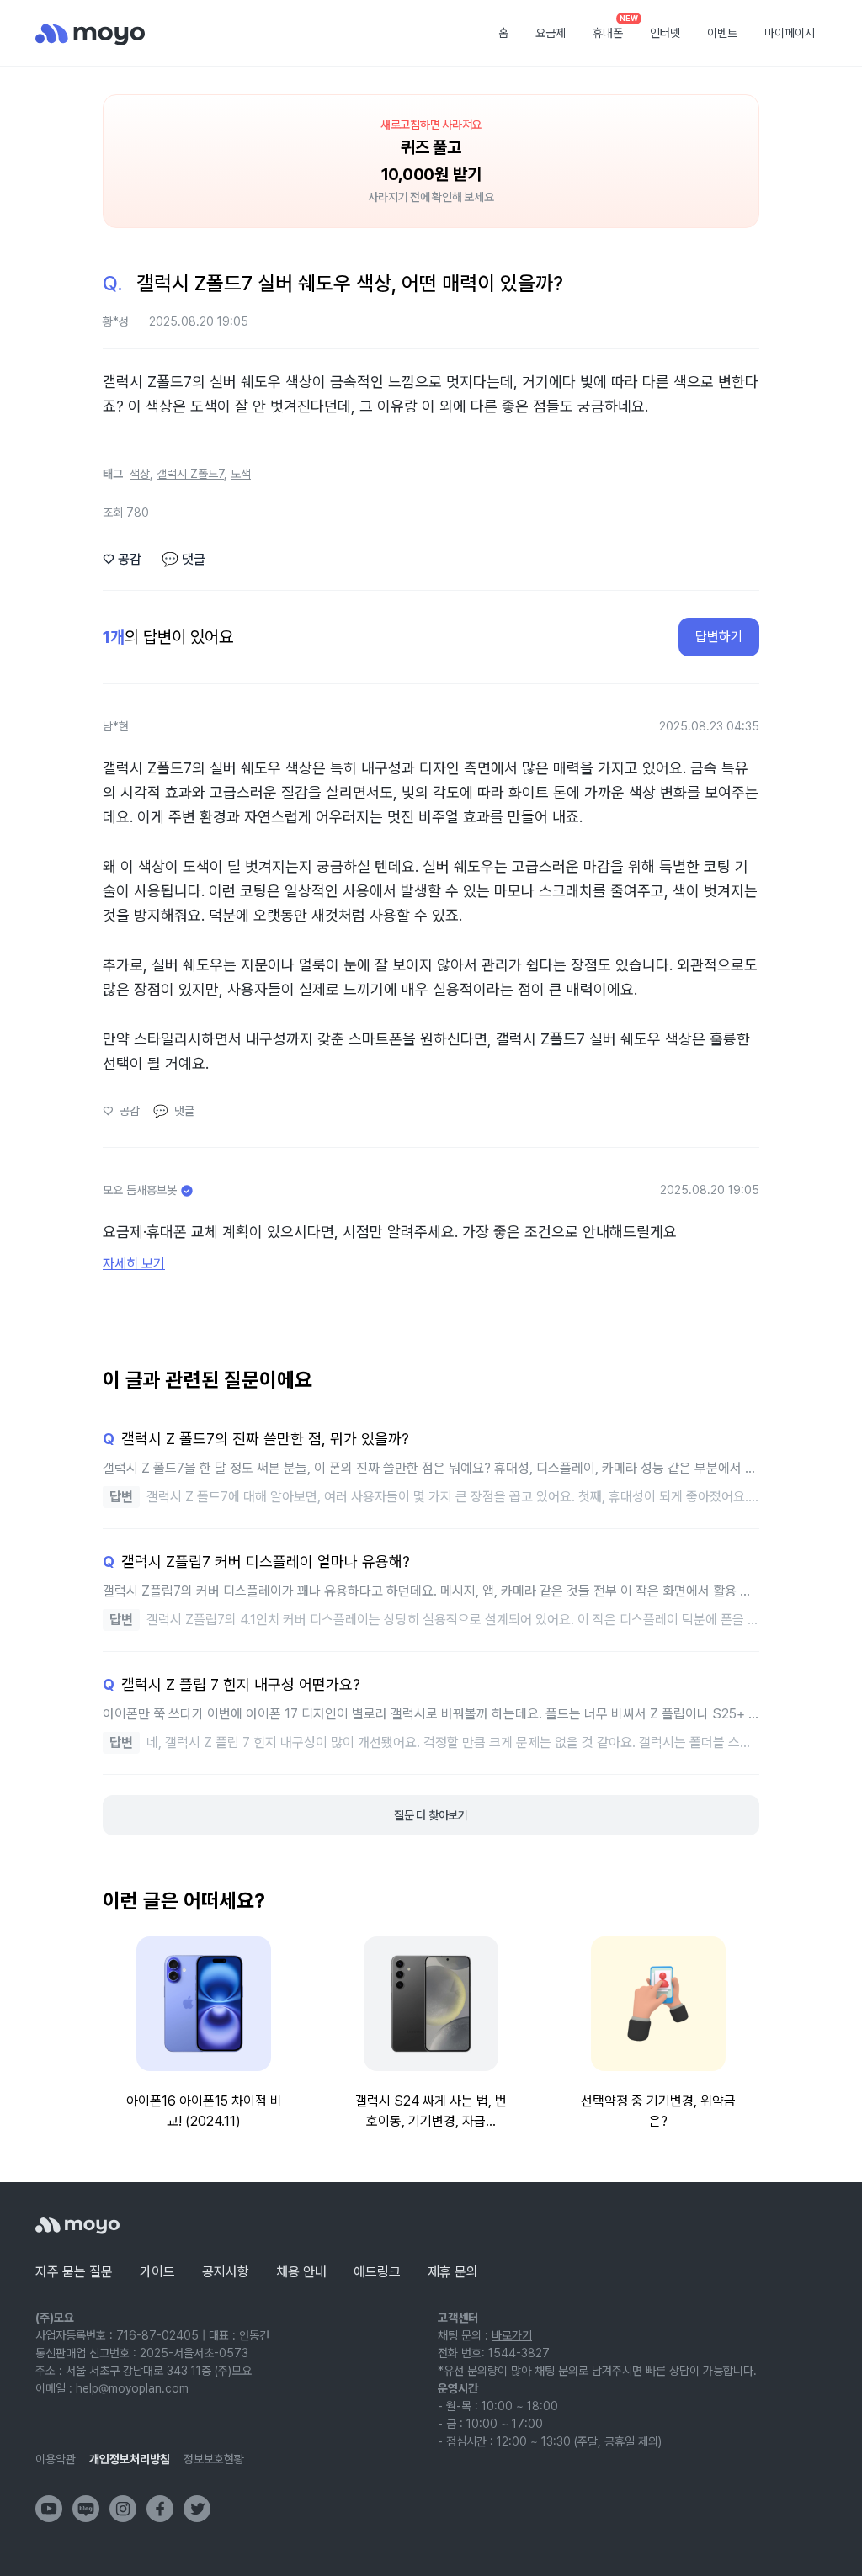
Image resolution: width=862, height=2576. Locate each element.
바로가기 (512, 2335)
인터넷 (665, 33)
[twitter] (197, 2509)
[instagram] (123, 2509)
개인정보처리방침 (130, 2459)
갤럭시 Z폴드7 (190, 474)
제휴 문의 (453, 2272)
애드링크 (377, 2272)
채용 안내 (301, 2272)
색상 (140, 474)
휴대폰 (614, 28)
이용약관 (56, 2459)
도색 (241, 474)
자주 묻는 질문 (74, 2272)
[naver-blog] (86, 2509)
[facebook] (160, 2509)
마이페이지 (790, 33)
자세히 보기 (134, 1264)
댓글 (184, 559)
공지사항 (226, 2272)
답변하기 (719, 637)
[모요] (77, 2225)
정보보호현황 (214, 2459)
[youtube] (49, 2509)
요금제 (551, 33)
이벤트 (722, 33)
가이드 (157, 2272)
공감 (122, 559)
